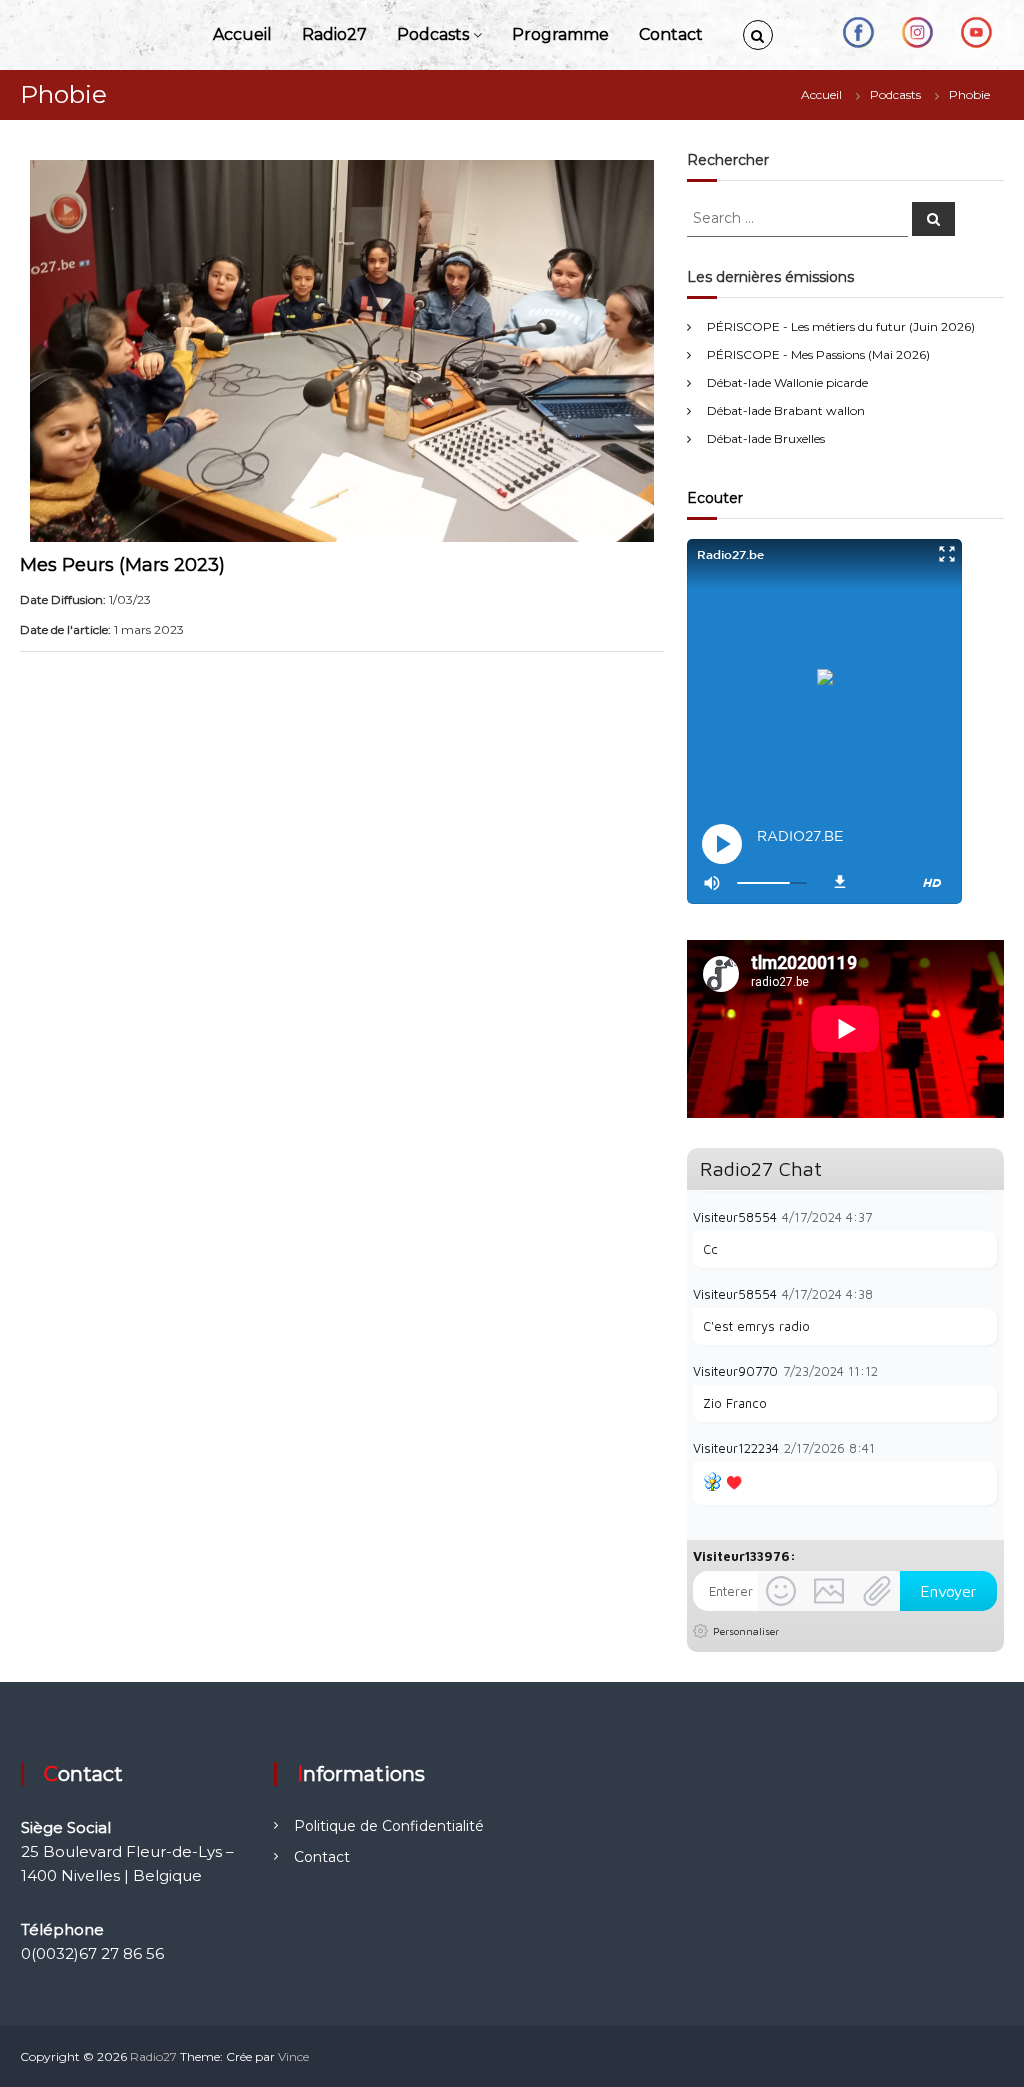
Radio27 (334, 34)
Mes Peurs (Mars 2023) (122, 565)
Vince (293, 2056)
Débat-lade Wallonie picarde (787, 382)
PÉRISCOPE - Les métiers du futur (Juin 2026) (841, 326)
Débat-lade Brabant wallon (786, 410)
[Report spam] (987, 1216)
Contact (671, 34)
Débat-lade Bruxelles (766, 438)
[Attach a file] (877, 1591)
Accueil (242, 34)
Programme (560, 34)
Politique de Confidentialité (389, 1826)
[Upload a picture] (829, 1591)
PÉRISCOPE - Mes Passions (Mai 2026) (818, 354)
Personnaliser (746, 1631)
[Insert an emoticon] (781, 1591)
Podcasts (433, 34)
